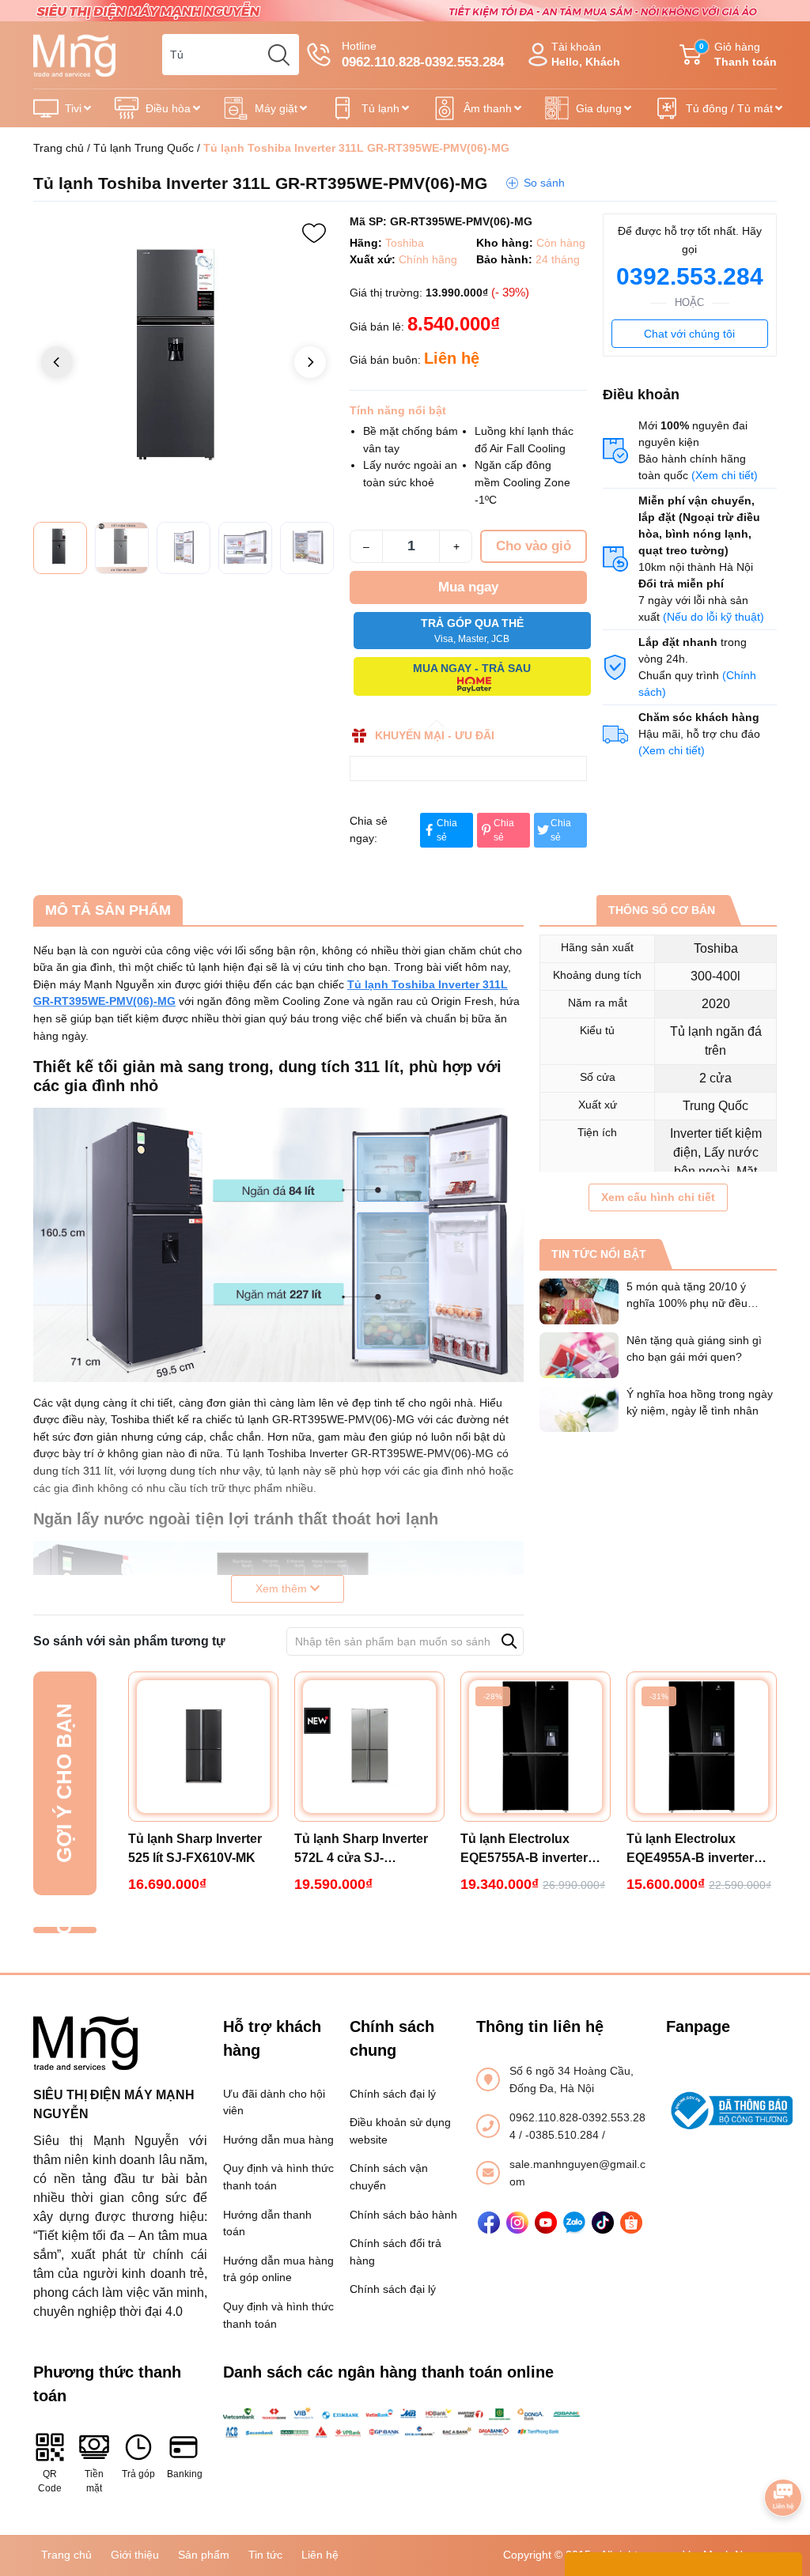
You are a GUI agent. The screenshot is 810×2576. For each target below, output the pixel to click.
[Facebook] (489, 2223)
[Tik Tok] (603, 2223)
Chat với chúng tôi (689, 334)
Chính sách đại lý (393, 2094)
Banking (184, 2474)
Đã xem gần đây (64, 1930)
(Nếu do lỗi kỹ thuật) (713, 617)
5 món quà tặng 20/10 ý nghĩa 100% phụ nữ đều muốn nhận (687, 1303)
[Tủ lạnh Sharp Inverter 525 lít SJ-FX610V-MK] (203, 1747)
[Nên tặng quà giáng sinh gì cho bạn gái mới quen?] (579, 1355)
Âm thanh (488, 108)
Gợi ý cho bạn (64, 1783)
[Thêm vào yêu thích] (314, 233)
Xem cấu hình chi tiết (658, 1197)
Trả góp (138, 2474)
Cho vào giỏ (534, 546)
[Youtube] (546, 2223)
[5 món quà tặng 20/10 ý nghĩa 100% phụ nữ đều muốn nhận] (579, 1301)
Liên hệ (320, 2555)
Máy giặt (276, 108)
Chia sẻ (447, 830)
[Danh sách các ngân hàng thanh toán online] (405, 2423)
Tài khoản (586, 54)
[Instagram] (517, 2223)
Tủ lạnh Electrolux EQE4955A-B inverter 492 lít (690, 1850)
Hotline (423, 55)
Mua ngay (468, 587)
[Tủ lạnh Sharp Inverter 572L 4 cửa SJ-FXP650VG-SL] (369, 1747)
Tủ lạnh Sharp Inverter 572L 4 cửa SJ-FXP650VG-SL (361, 1850)
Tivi (73, 108)
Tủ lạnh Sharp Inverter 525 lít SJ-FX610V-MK (195, 1848)
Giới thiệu (135, 2555)
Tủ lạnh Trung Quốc (144, 148)
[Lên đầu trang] (783, 2453)
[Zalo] (574, 2223)
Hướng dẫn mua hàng (278, 2140)
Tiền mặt (94, 2481)
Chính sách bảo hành (403, 2215)
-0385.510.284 (564, 2135)
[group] (184, 364)
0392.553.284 (690, 276)
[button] (310, 362)
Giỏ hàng (738, 54)
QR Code (50, 2481)
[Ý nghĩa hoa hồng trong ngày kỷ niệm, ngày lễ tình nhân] (579, 1409)
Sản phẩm (204, 2555)
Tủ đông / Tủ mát (729, 108)
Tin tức (265, 2555)
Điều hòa (168, 108)
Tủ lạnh (380, 108)
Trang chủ (59, 148)
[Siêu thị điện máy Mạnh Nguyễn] (405, 9)
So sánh (544, 183)
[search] (278, 55)
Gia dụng (599, 108)
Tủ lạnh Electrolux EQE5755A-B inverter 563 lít (524, 1850)
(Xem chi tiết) (725, 475)
